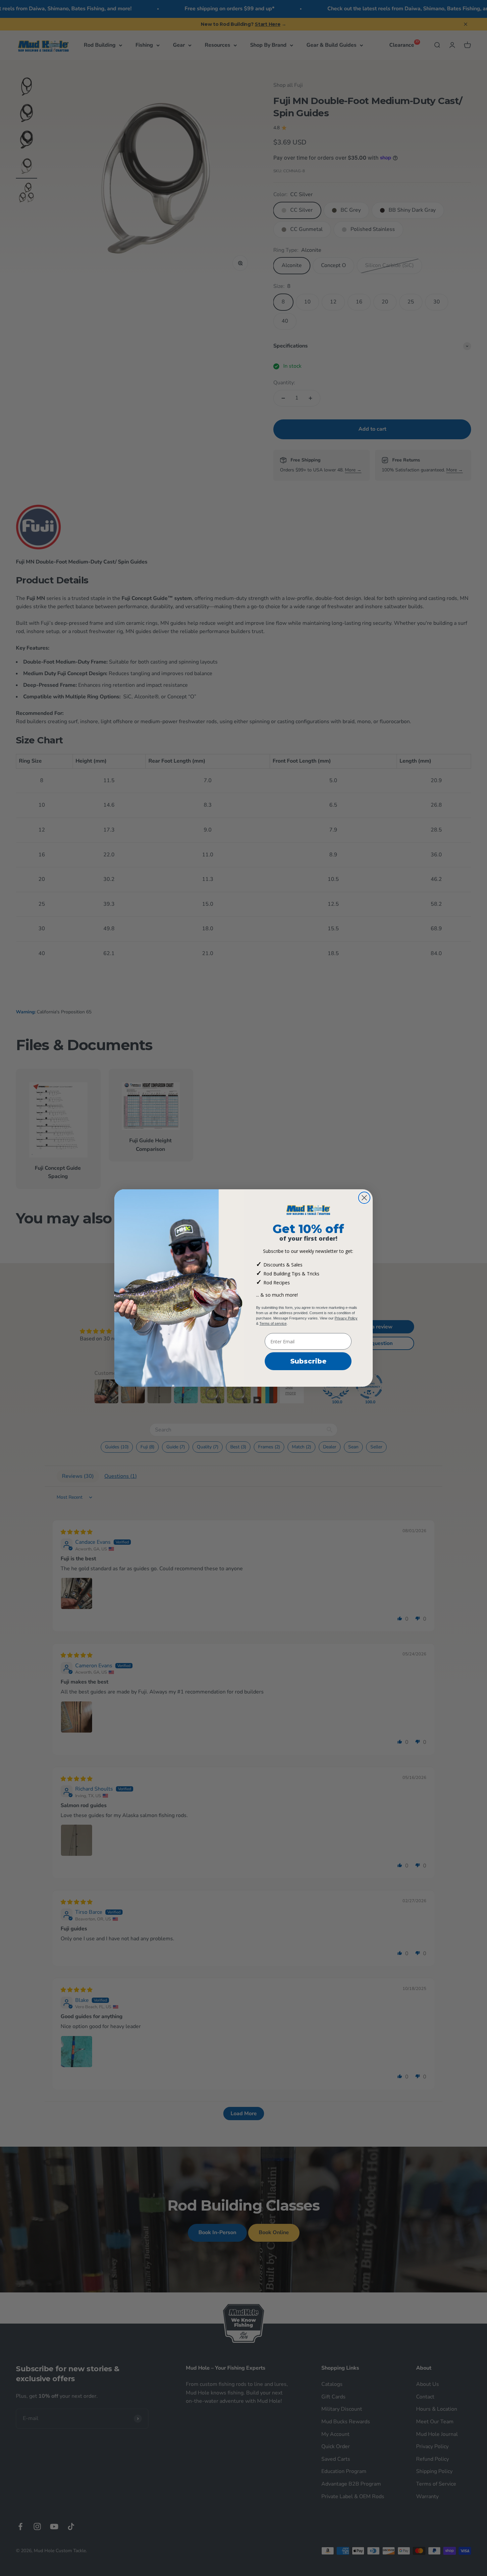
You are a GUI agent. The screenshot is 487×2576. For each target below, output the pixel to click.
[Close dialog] (364, 1198)
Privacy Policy (346, 1318)
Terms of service (273, 1323)
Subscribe (308, 1361)
